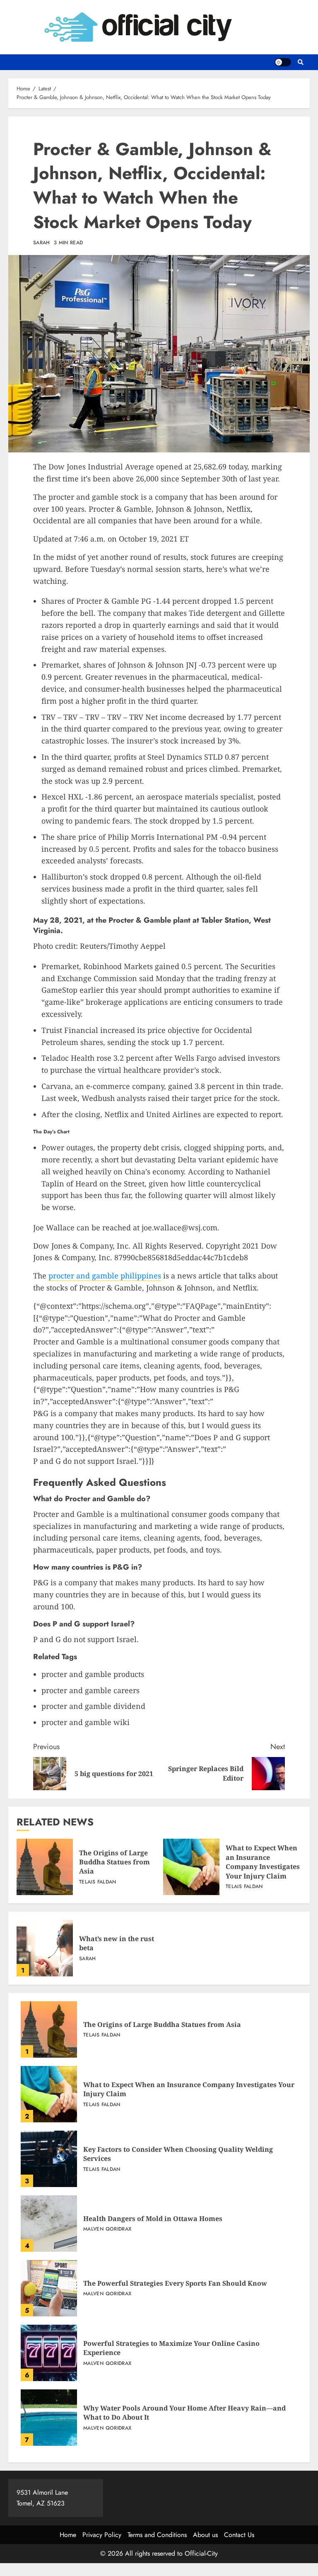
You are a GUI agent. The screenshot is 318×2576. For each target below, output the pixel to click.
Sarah (42, 243)
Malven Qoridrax (107, 2229)
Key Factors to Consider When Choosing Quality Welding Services (49, 2159)
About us (205, 2535)
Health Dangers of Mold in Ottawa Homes (49, 2224)
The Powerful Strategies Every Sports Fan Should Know (49, 2288)
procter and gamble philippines (105, 1276)
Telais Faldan (98, 1882)
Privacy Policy (102, 2535)
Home (68, 2535)
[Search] (300, 62)
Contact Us (239, 2535)
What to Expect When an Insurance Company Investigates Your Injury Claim (191, 1867)
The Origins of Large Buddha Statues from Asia (45, 1867)
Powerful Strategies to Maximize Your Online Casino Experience (49, 2353)
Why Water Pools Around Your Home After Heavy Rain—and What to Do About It (49, 2418)
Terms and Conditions (157, 2535)
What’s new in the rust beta (45, 1948)
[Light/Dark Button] (283, 62)
